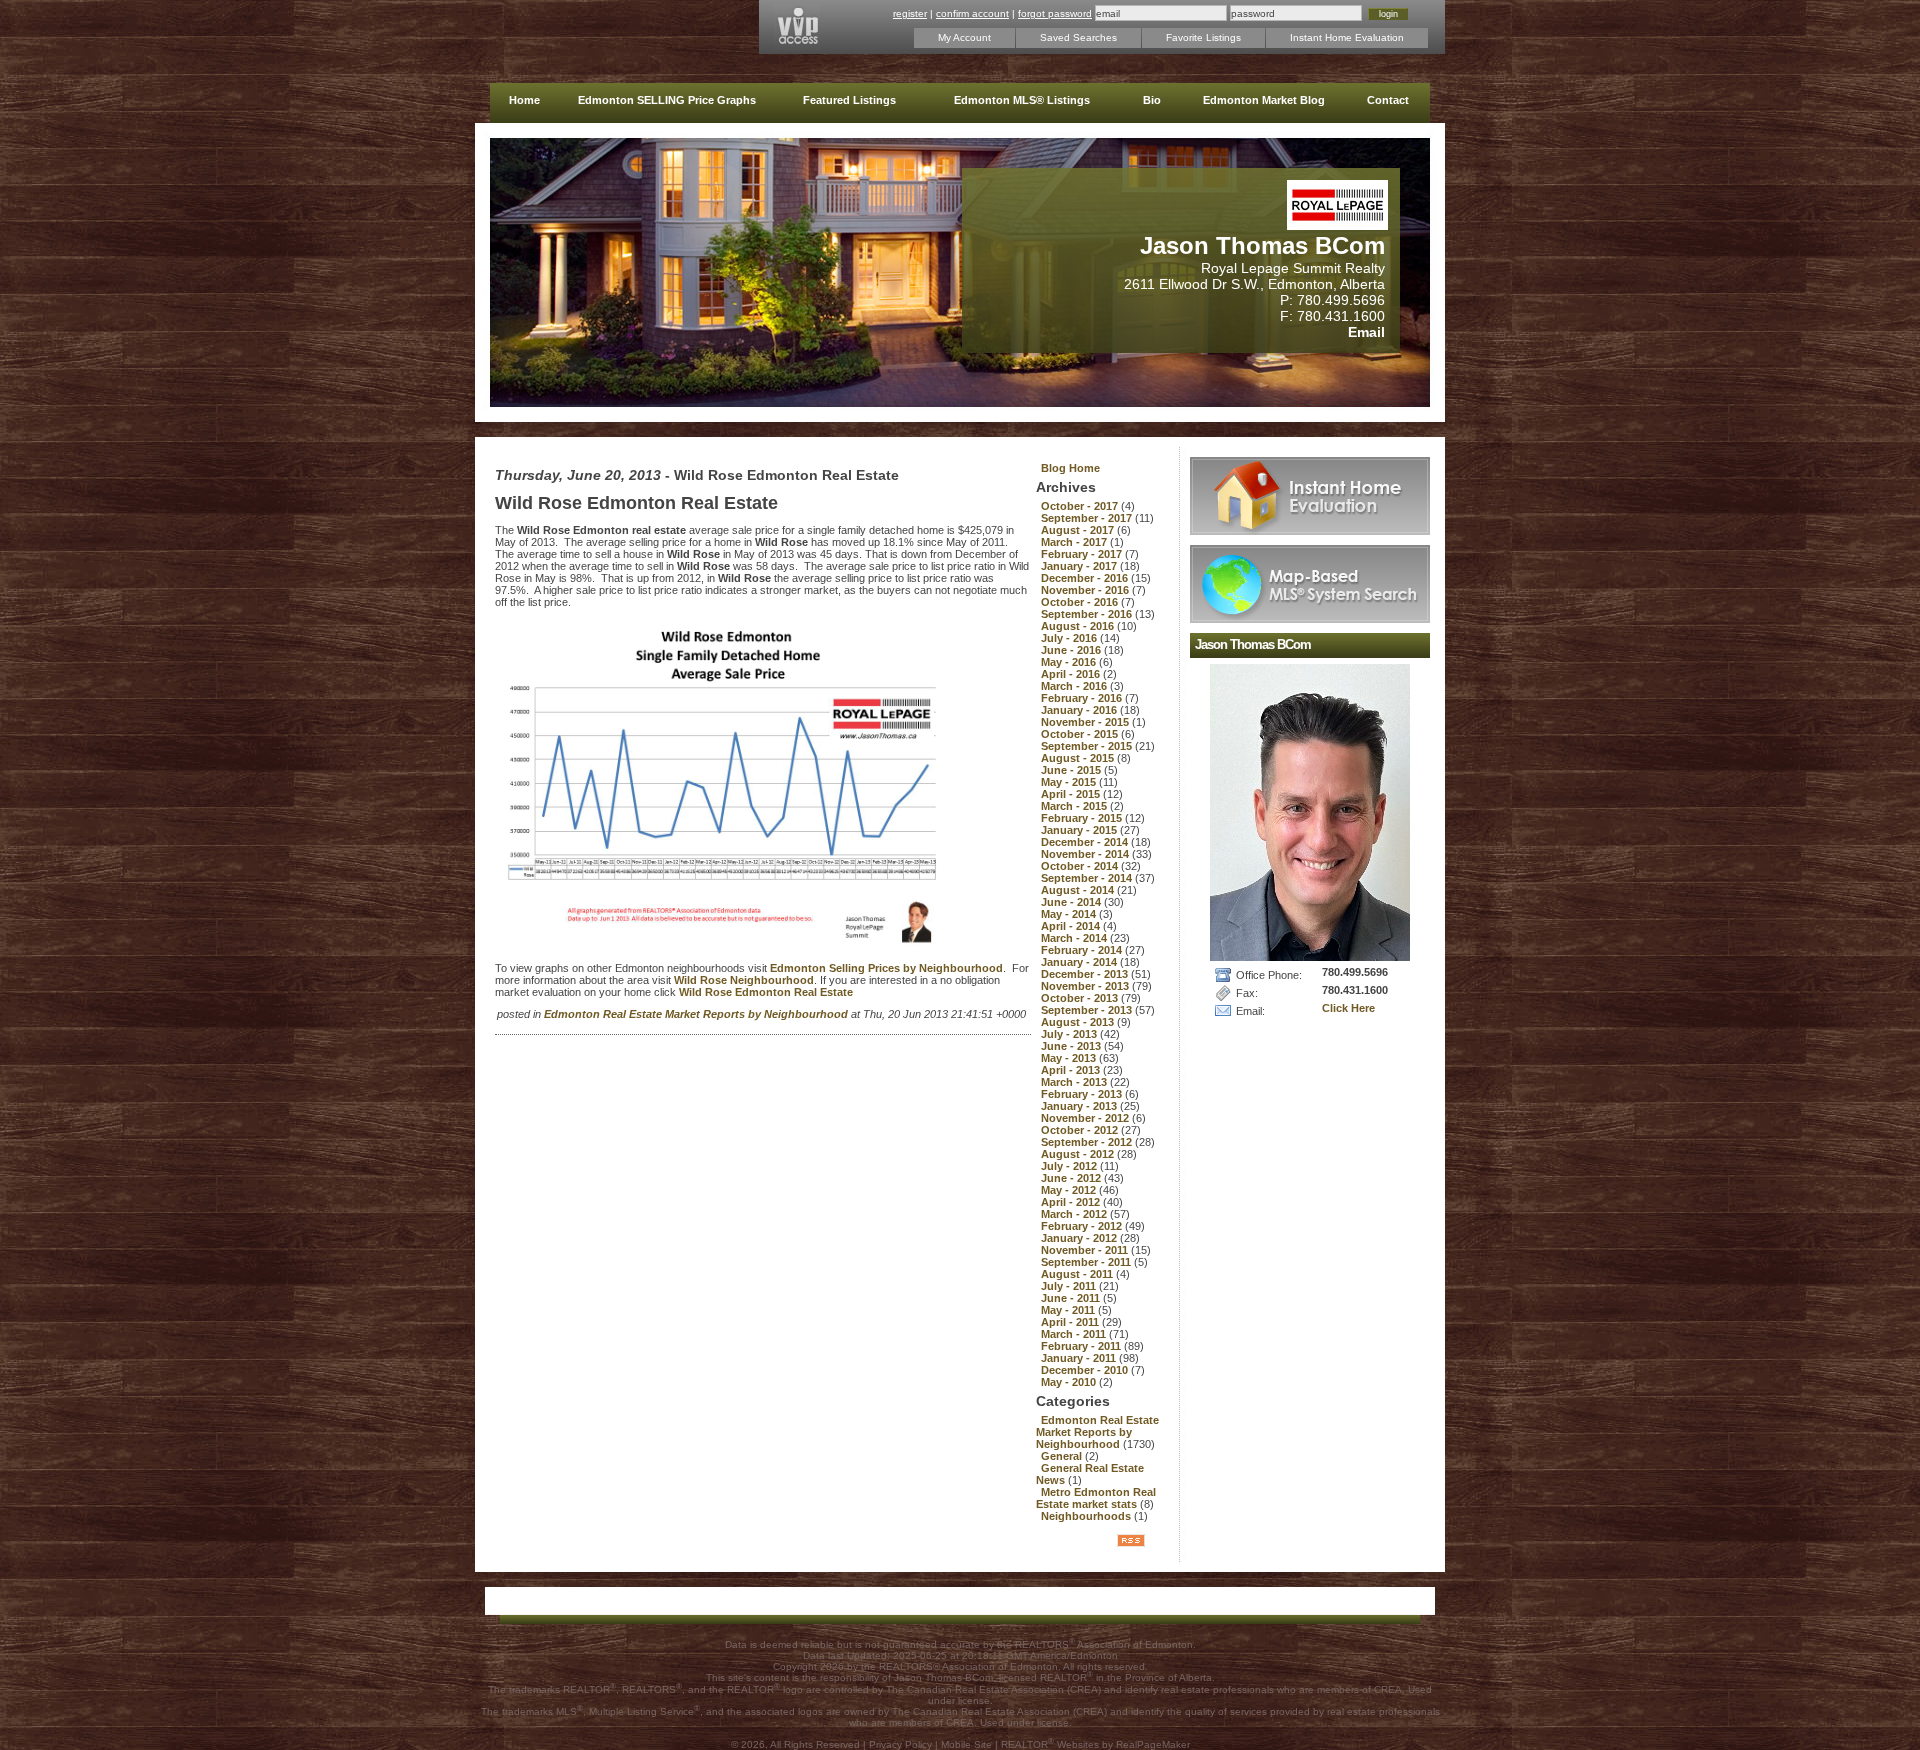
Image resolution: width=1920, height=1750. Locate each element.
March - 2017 (1075, 542)
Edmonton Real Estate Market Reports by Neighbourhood (697, 1014)
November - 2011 (1086, 1250)
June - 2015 (1072, 770)
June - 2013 (1072, 1046)
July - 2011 (1070, 1286)
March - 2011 (1075, 1334)
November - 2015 (1086, 722)
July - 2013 (1070, 1034)
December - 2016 (1086, 578)
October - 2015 (1081, 734)
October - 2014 (1081, 866)
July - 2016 (1070, 638)
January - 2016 (1080, 710)
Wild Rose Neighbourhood (744, 980)
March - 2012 (1075, 1214)
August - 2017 (1079, 530)
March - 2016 (1075, 686)
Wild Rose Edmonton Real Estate (766, 992)
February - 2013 (1083, 1094)
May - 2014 (1070, 914)
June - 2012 (1072, 1178)
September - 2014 (1088, 878)
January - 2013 (1080, 1106)
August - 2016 (1079, 626)
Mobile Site (966, 1744)
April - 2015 (1072, 794)
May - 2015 (1070, 782)
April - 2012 (1072, 1202)
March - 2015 (1075, 806)
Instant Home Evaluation (1347, 37)
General (1063, 1456)
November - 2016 (1086, 590)
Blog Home (1070, 468)
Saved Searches (1078, 37)
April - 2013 (1072, 1070)
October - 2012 (1081, 1130)
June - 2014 (1072, 902)
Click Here (1348, 1008)
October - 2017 (1081, 506)
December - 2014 (1086, 842)
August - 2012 (1079, 1154)
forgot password (1055, 13)
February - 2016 (1083, 698)
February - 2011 (1082, 1346)
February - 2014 (1083, 950)
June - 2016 (1072, 650)
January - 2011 (1080, 1358)
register (910, 13)
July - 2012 (1070, 1166)
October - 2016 (1081, 602)
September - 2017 (1088, 518)
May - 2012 (1070, 1190)
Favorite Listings (1203, 37)
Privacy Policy (900, 1744)
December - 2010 (1086, 1370)
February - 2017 (1083, 554)
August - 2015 (1079, 758)
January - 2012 (1080, 1238)
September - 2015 (1088, 746)
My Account (964, 37)
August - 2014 (1079, 890)
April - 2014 (1072, 926)
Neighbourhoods (1087, 1516)
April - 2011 (1071, 1322)
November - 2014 (1086, 854)
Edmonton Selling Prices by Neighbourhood (886, 968)
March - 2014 (1075, 938)
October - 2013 (1081, 998)
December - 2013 (1086, 974)
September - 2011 (1087, 1262)
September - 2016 (1088, 614)
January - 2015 (1080, 830)
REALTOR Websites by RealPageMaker (1095, 1744)
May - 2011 (1069, 1310)
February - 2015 (1083, 818)
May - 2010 (1070, 1382)
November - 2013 (1086, 986)
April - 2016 (1072, 674)
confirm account (972, 13)
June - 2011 (1072, 1298)
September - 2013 (1088, 1010)
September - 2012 (1088, 1142)
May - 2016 (1070, 662)
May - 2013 (1070, 1058)
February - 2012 (1083, 1226)
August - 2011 (1078, 1274)
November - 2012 (1086, 1118)
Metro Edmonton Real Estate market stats (1096, 1498)
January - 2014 (1080, 962)
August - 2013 (1079, 1022)
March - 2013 (1075, 1082)
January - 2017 (1080, 566)
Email (1366, 332)
